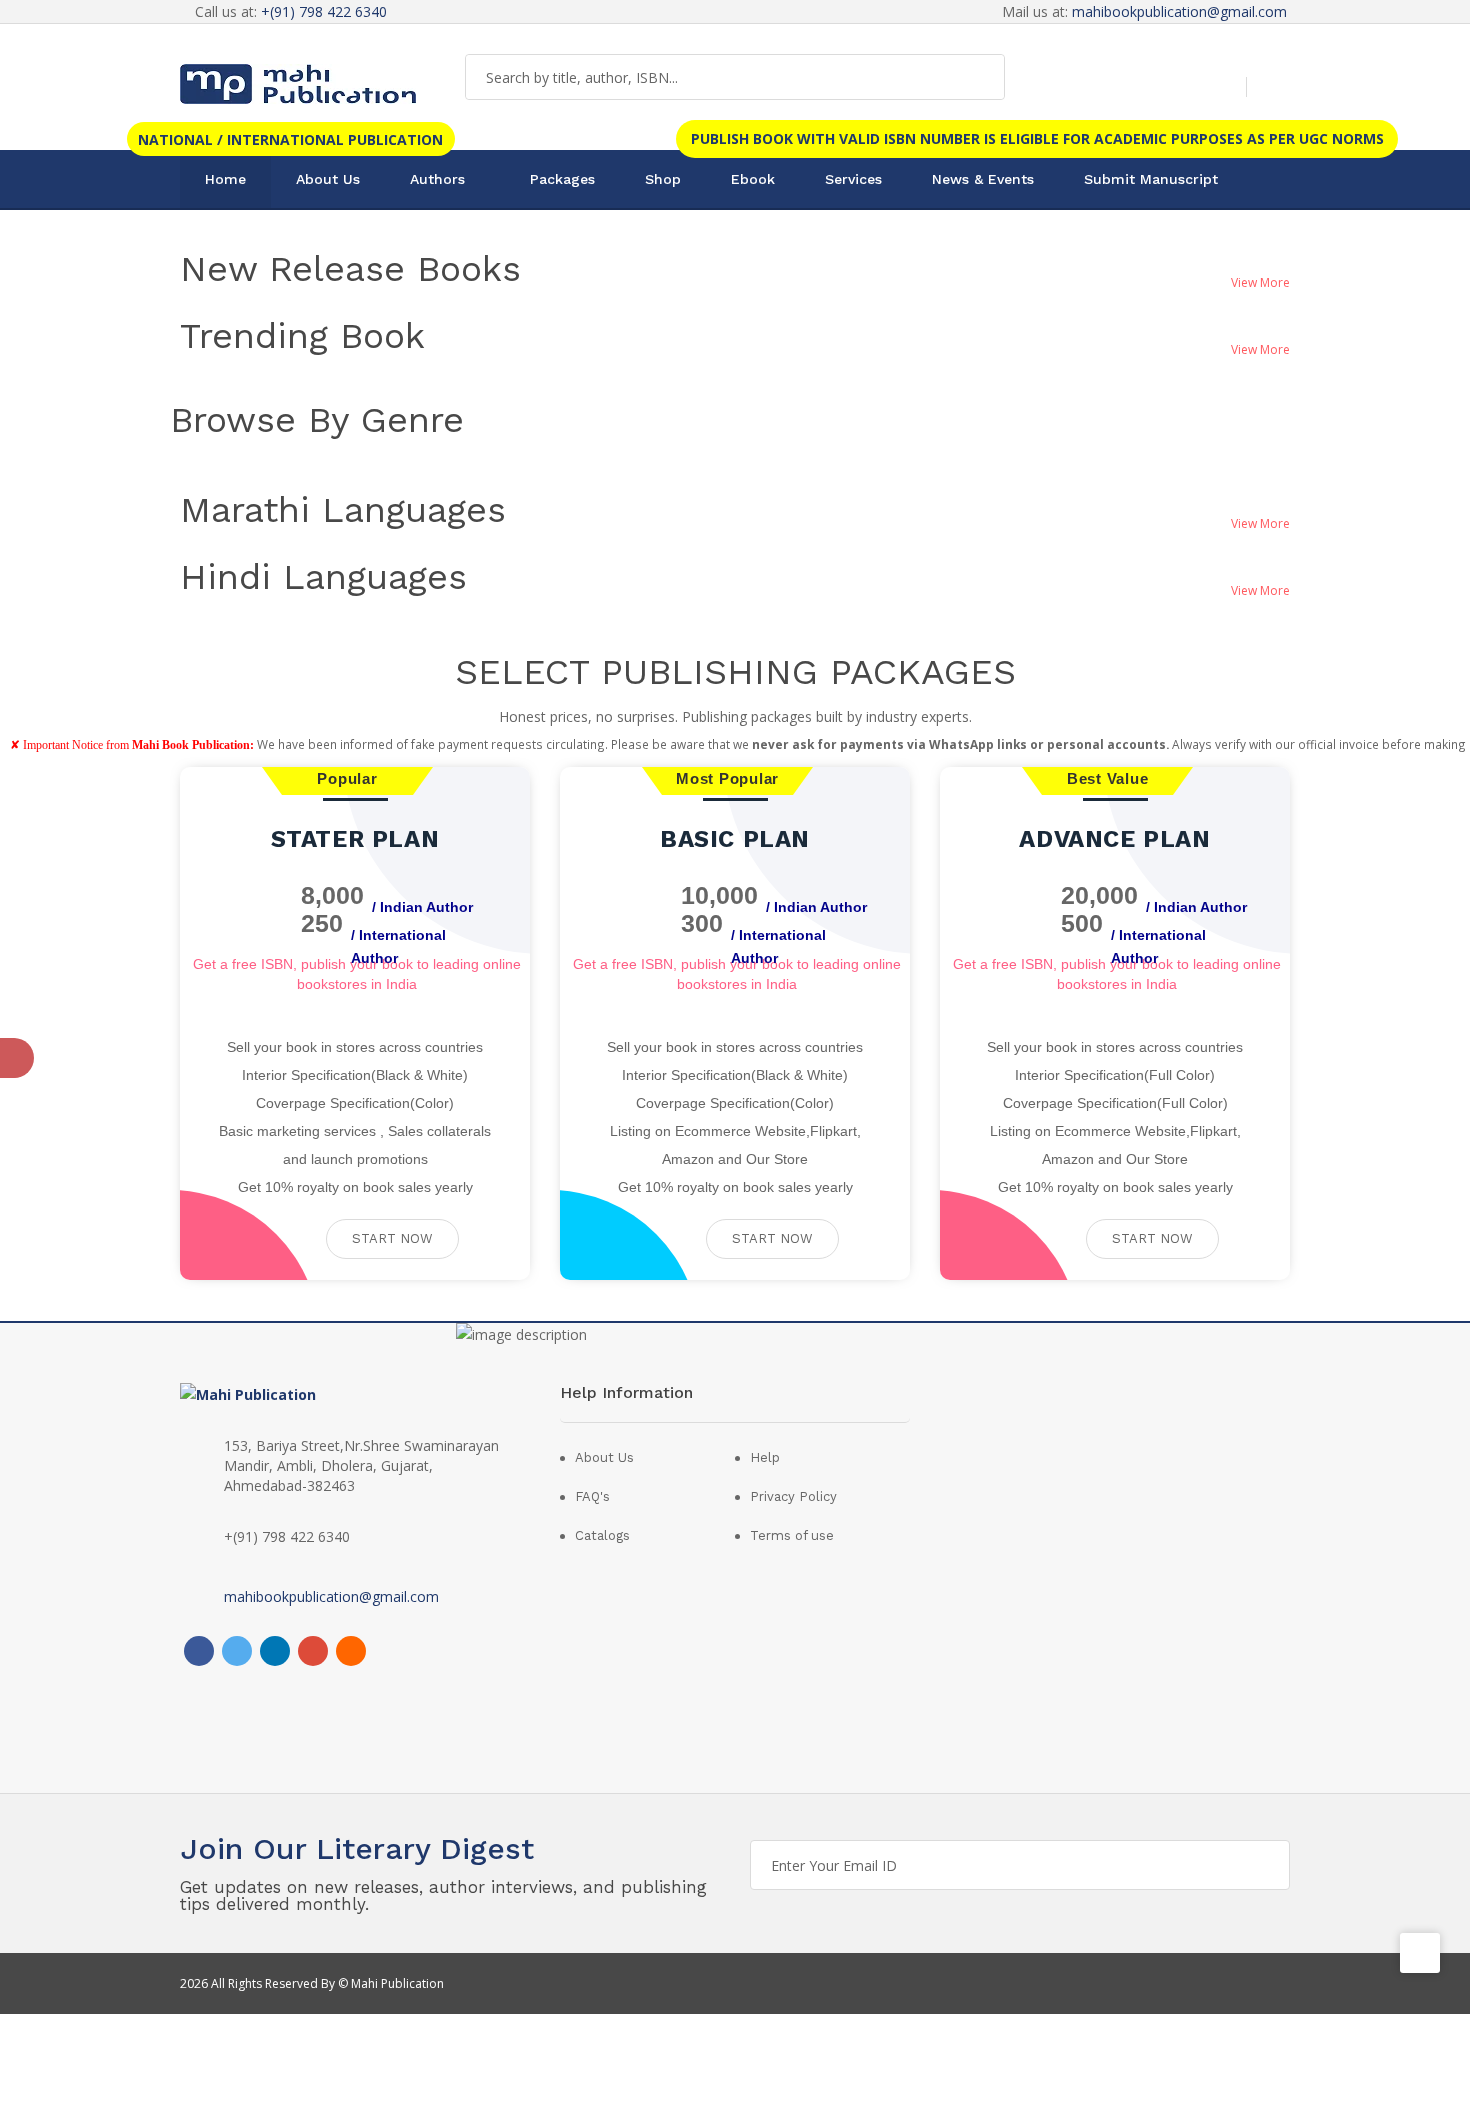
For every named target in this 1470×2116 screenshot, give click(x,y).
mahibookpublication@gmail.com (1179, 11)
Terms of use (792, 1535)
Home (225, 179)
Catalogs (602, 1535)
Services (853, 179)
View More (1260, 282)
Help (765, 1457)
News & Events (983, 179)
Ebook (753, 179)
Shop (663, 179)
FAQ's (592, 1496)
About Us (328, 179)
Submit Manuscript (1151, 179)
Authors (437, 179)
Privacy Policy (793, 1496)
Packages (562, 179)
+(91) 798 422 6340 (324, 11)
